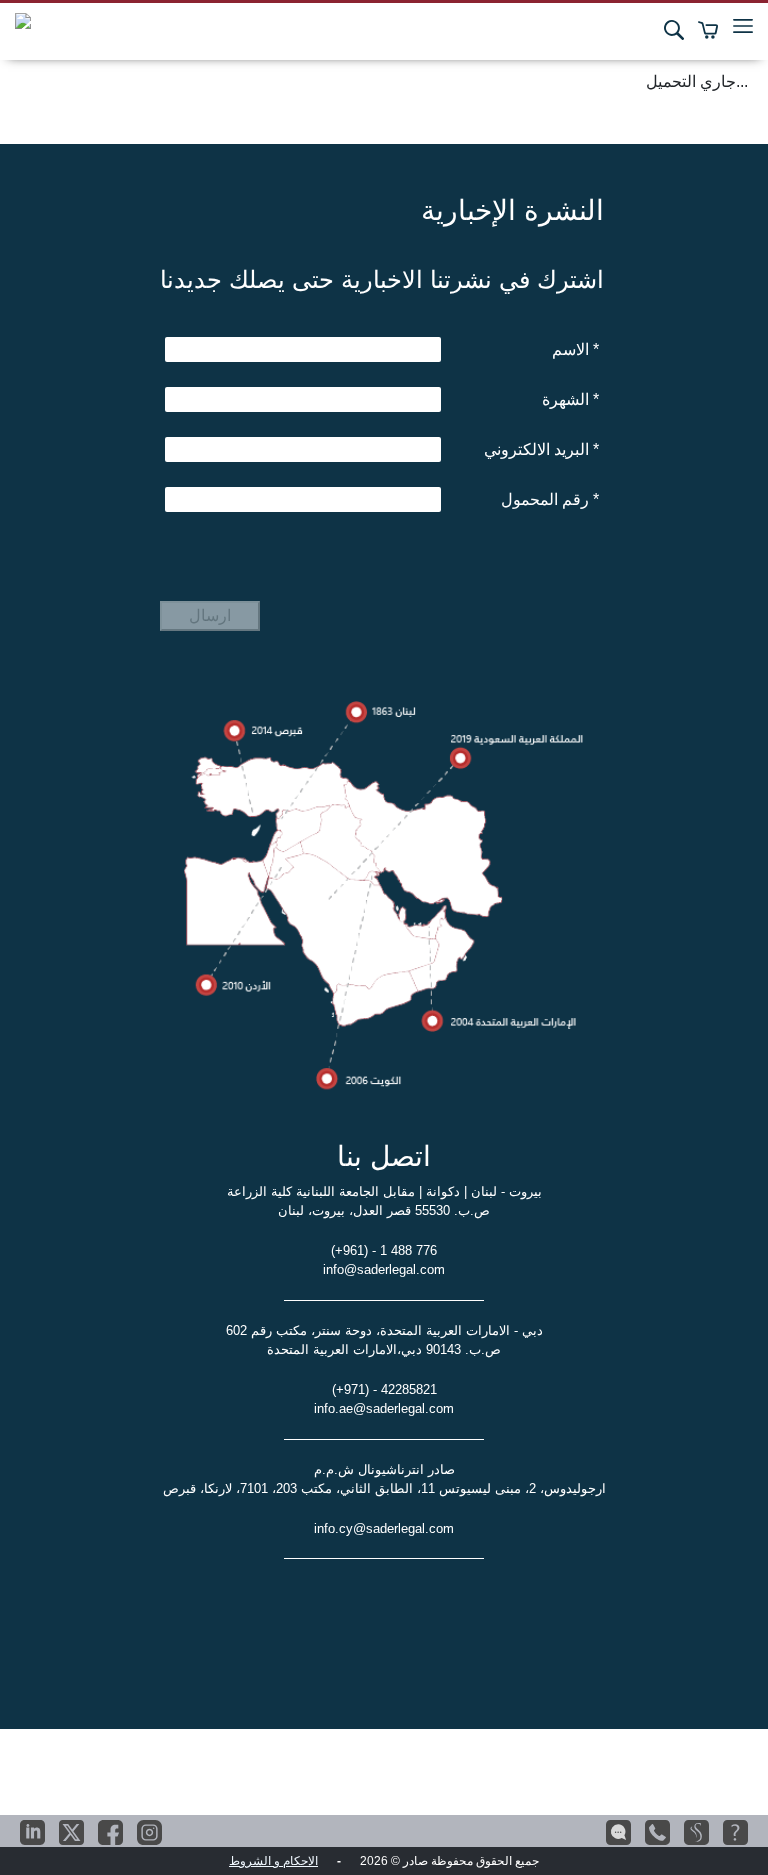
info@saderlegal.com (384, 1269)
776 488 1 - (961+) (384, 1250)
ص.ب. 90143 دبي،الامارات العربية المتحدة (384, 1349)
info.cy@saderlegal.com (384, 1528)
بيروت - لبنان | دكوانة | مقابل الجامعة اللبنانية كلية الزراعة (384, 1191)
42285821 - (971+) (384, 1389)
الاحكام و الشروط (273, 1861)
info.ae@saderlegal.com (384, 1408)
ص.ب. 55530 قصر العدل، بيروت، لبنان (384, 1210)
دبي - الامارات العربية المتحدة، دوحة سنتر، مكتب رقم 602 (384, 1330)
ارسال (210, 615)
